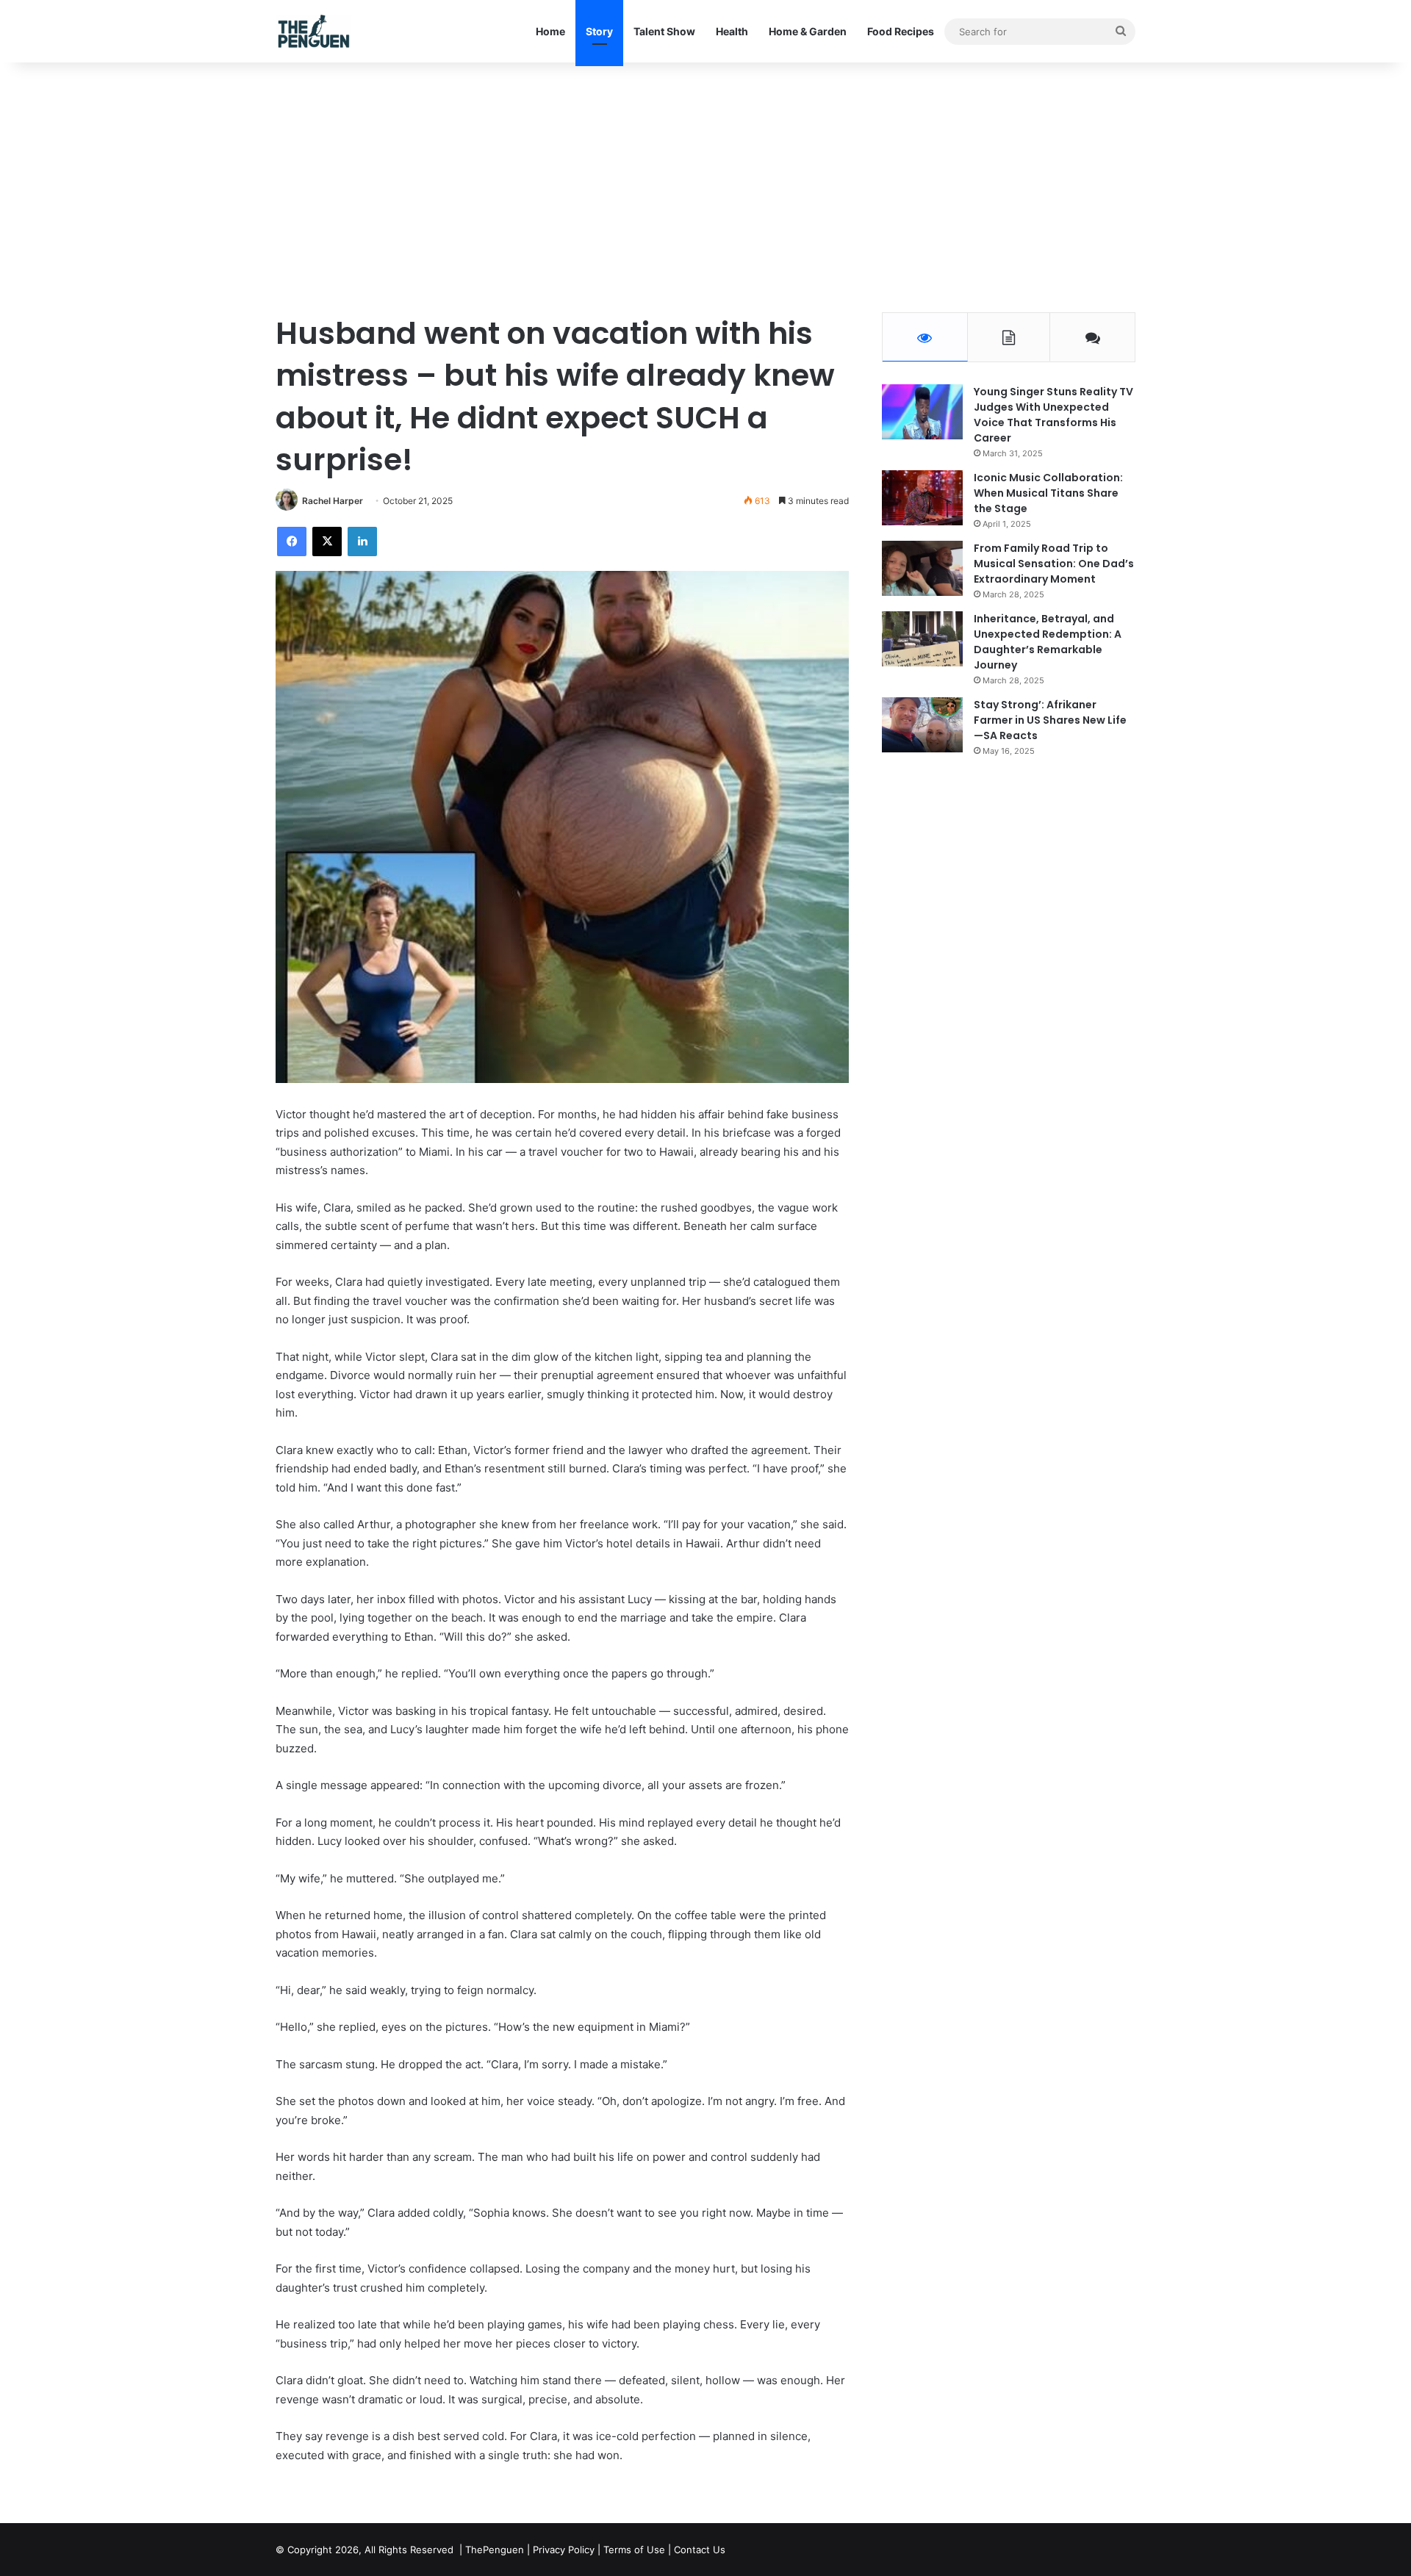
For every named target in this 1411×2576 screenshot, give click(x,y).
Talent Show (664, 31)
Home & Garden (808, 31)
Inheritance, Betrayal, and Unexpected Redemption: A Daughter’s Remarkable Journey (1048, 642)
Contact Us (700, 2550)
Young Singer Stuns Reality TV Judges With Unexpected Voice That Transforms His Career (1053, 415)
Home (550, 31)
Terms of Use (634, 2550)
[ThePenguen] (317, 31)
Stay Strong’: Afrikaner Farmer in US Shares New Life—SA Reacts (1050, 720)
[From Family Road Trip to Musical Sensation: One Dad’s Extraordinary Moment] (922, 568)
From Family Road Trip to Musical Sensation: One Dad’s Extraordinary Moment (1054, 564)
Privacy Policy (564, 2550)
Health (732, 31)
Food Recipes (901, 31)
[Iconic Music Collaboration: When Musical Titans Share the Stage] (922, 498)
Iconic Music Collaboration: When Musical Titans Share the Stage (1048, 493)
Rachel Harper (333, 501)
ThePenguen (495, 2550)
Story (599, 31)
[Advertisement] (705, 187)
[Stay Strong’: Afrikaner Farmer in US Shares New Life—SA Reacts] (922, 725)
